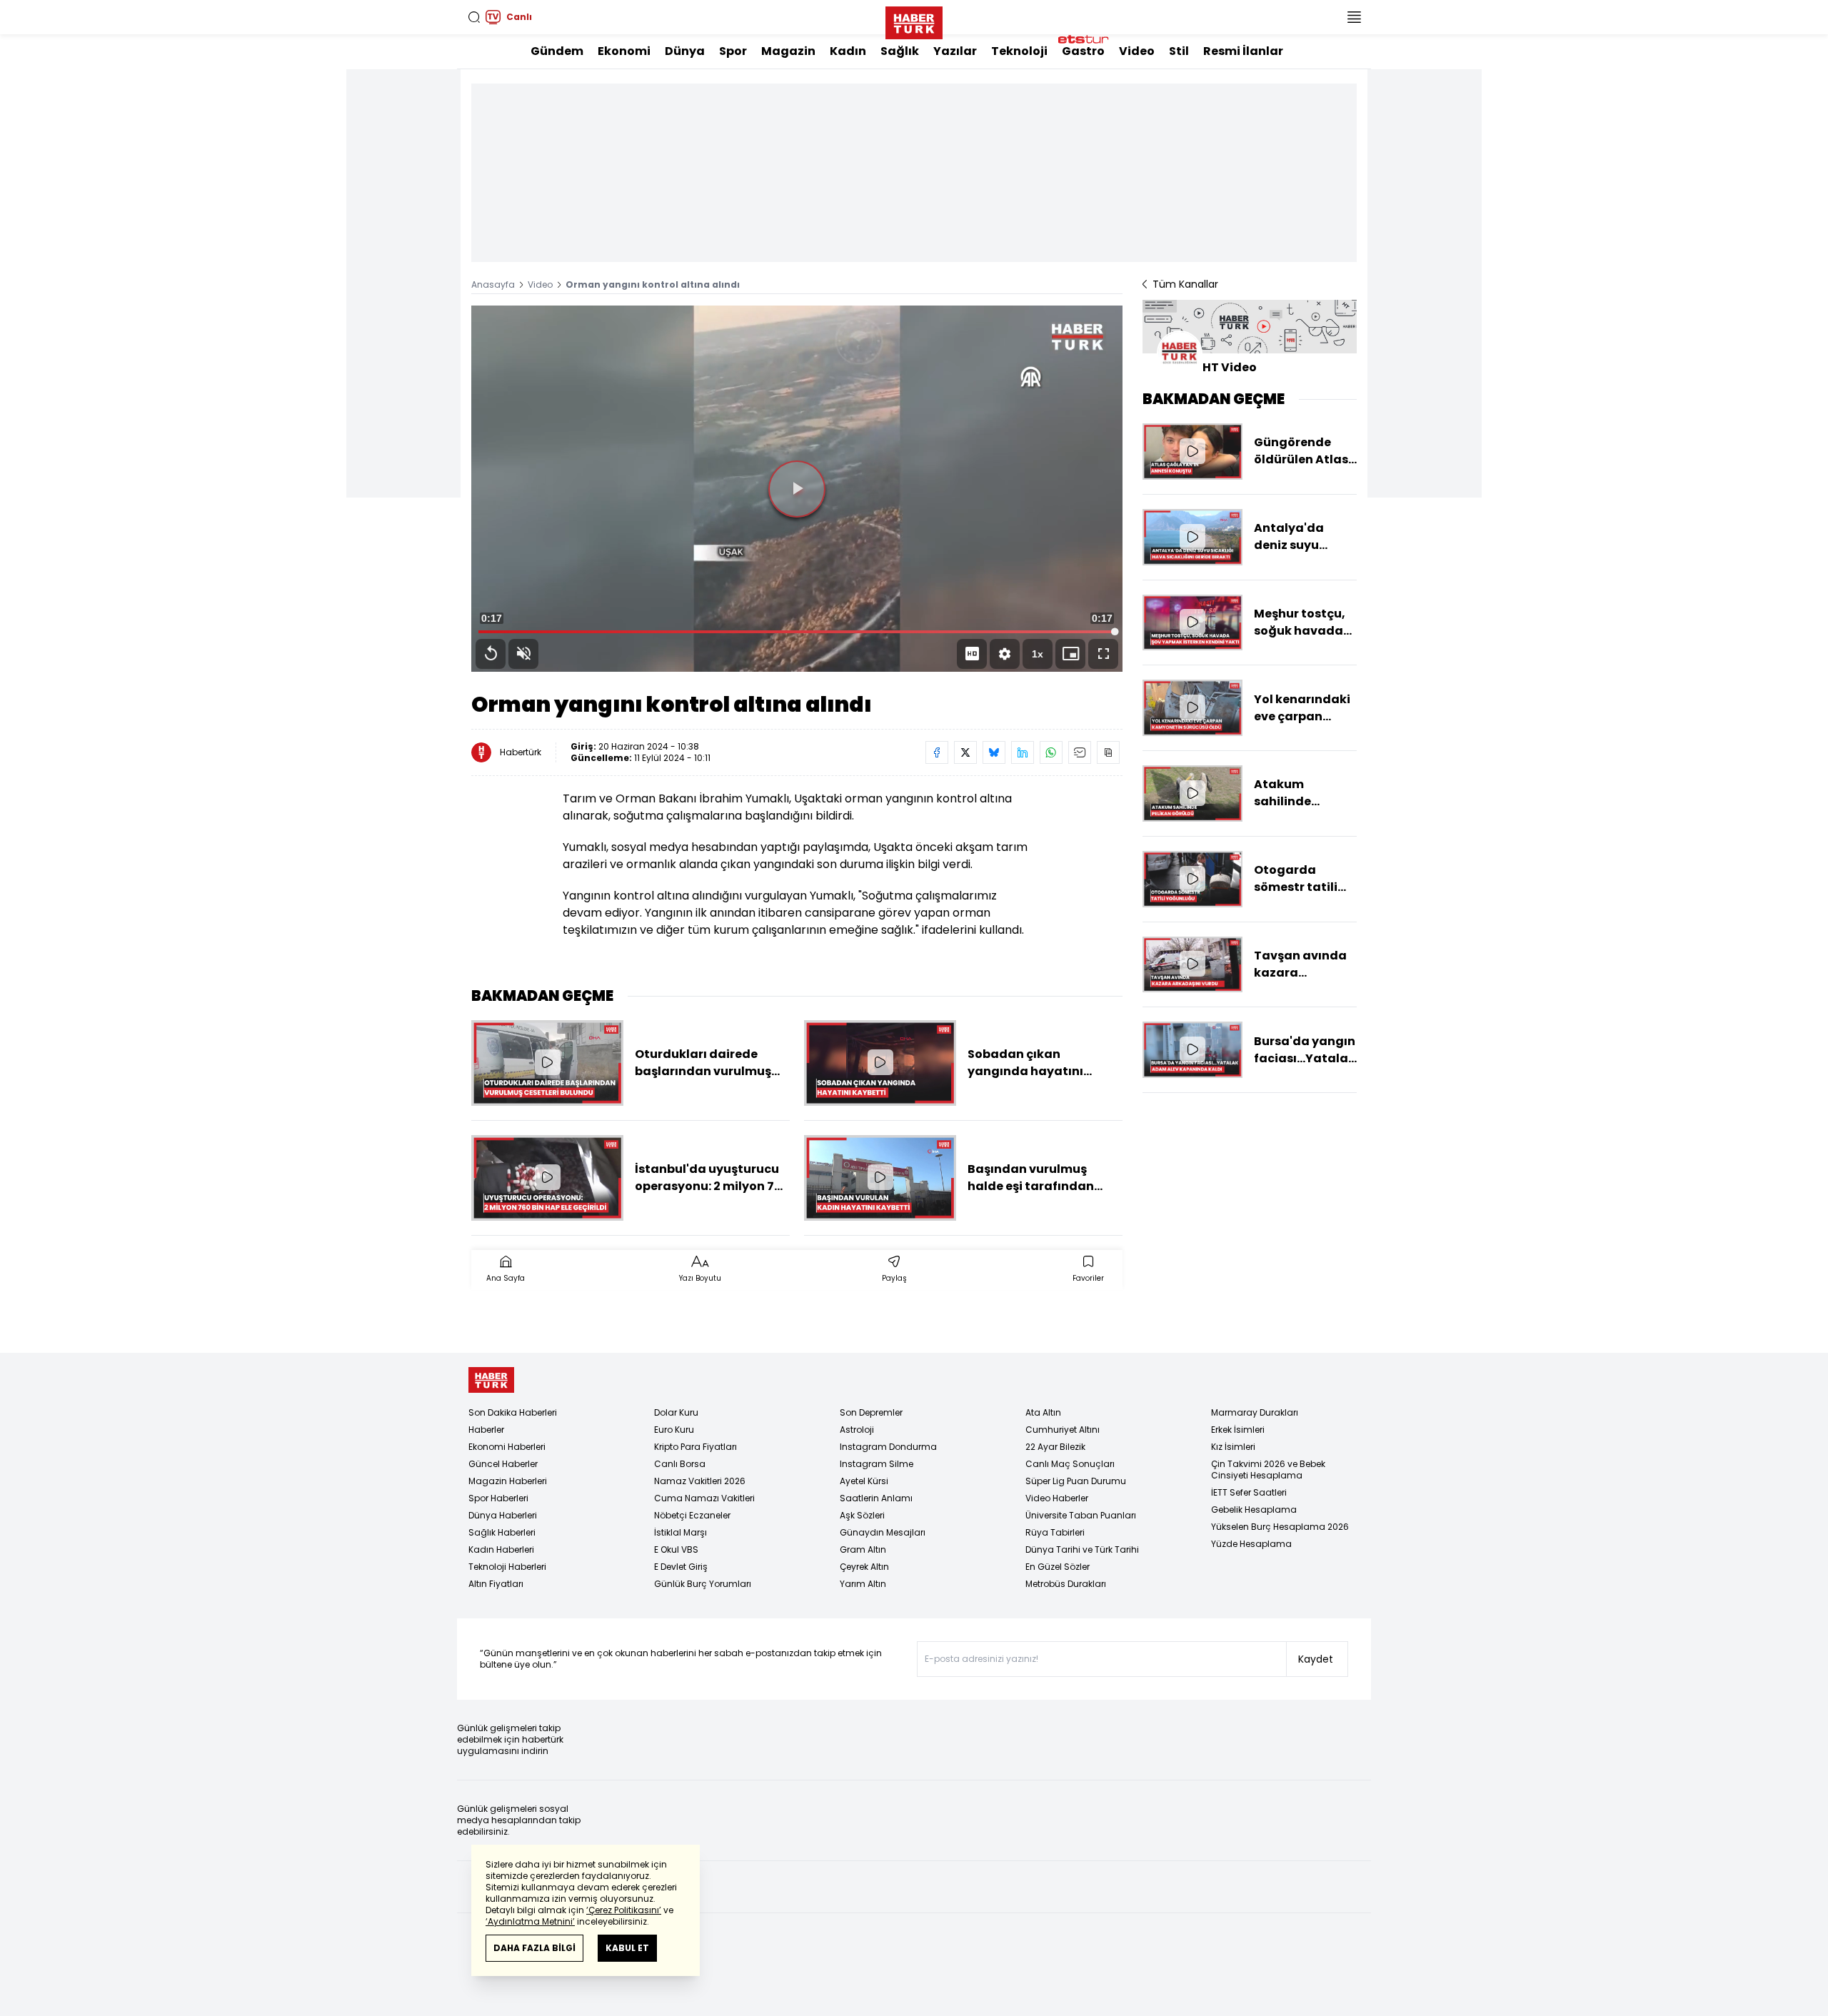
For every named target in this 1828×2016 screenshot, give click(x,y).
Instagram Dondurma (888, 1447)
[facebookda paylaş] (937, 752)
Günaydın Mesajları (883, 1532)
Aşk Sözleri (862, 1515)
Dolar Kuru (676, 1412)
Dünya (685, 51)
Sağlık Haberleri (502, 1532)
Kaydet (1316, 1659)
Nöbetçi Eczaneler (692, 1515)
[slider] (797, 632)
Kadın (848, 51)
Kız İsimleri (1233, 1447)
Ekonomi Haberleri (507, 1447)
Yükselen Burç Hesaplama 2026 (1280, 1527)
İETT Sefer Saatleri (1249, 1492)
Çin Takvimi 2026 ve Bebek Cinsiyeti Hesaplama (1268, 1470)
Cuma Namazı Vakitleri (704, 1498)
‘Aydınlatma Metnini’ (530, 1921)
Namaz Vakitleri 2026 (700, 1481)
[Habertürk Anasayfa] (914, 20)
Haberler (486, 1430)
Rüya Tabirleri (1055, 1532)
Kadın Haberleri (501, 1549)
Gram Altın (863, 1549)
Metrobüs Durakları (1066, 1584)
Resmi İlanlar (1243, 51)
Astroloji (857, 1430)
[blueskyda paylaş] (994, 752)
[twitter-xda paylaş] (965, 752)
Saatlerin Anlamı (876, 1498)
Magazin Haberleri (508, 1481)
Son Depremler (871, 1412)
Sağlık (900, 51)
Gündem (557, 51)
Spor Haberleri (498, 1498)
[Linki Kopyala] (1108, 752)
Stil (1179, 51)
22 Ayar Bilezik (1055, 1447)
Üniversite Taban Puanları (1081, 1515)
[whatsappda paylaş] (1051, 752)
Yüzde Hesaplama (1251, 1544)
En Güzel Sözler (1058, 1567)
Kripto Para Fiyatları (695, 1447)
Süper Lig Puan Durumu (1076, 1481)
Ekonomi (624, 51)
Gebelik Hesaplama (1254, 1510)
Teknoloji (1019, 51)
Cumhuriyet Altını (1063, 1430)
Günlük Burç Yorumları (703, 1584)
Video (1137, 51)
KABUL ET (627, 1948)
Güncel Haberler (503, 1464)
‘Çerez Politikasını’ (624, 1910)
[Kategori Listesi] (1354, 17)
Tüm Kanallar (1185, 284)
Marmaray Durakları (1255, 1412)
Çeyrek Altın (864, 1567)
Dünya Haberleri (503, 1515)
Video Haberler (1057, 1498)
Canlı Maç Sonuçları (1070, 1464)
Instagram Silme (877, 1464)
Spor (733, 51)
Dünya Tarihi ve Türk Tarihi (1082, 1549)
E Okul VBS (676, 1549)
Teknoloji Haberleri (507, 1567)
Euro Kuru (674, 1430)
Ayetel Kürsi (864, 1481)
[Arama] (474, 17)
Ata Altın (1043, 1412)
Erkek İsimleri (1238, 1430)
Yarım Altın (863, 1584)
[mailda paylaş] (1080, 752)
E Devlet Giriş (681, 1567)
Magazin (788, 51)
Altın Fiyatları (496, 1584)
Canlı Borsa (680, 1464)
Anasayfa (493, 284)
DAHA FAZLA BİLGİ (534, 1948)
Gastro (1083, 51)
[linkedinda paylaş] (1023, 752)
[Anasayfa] (491, 1380)
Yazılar (955, 51)
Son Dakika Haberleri (513, 1412)
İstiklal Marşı (681, 1532)
